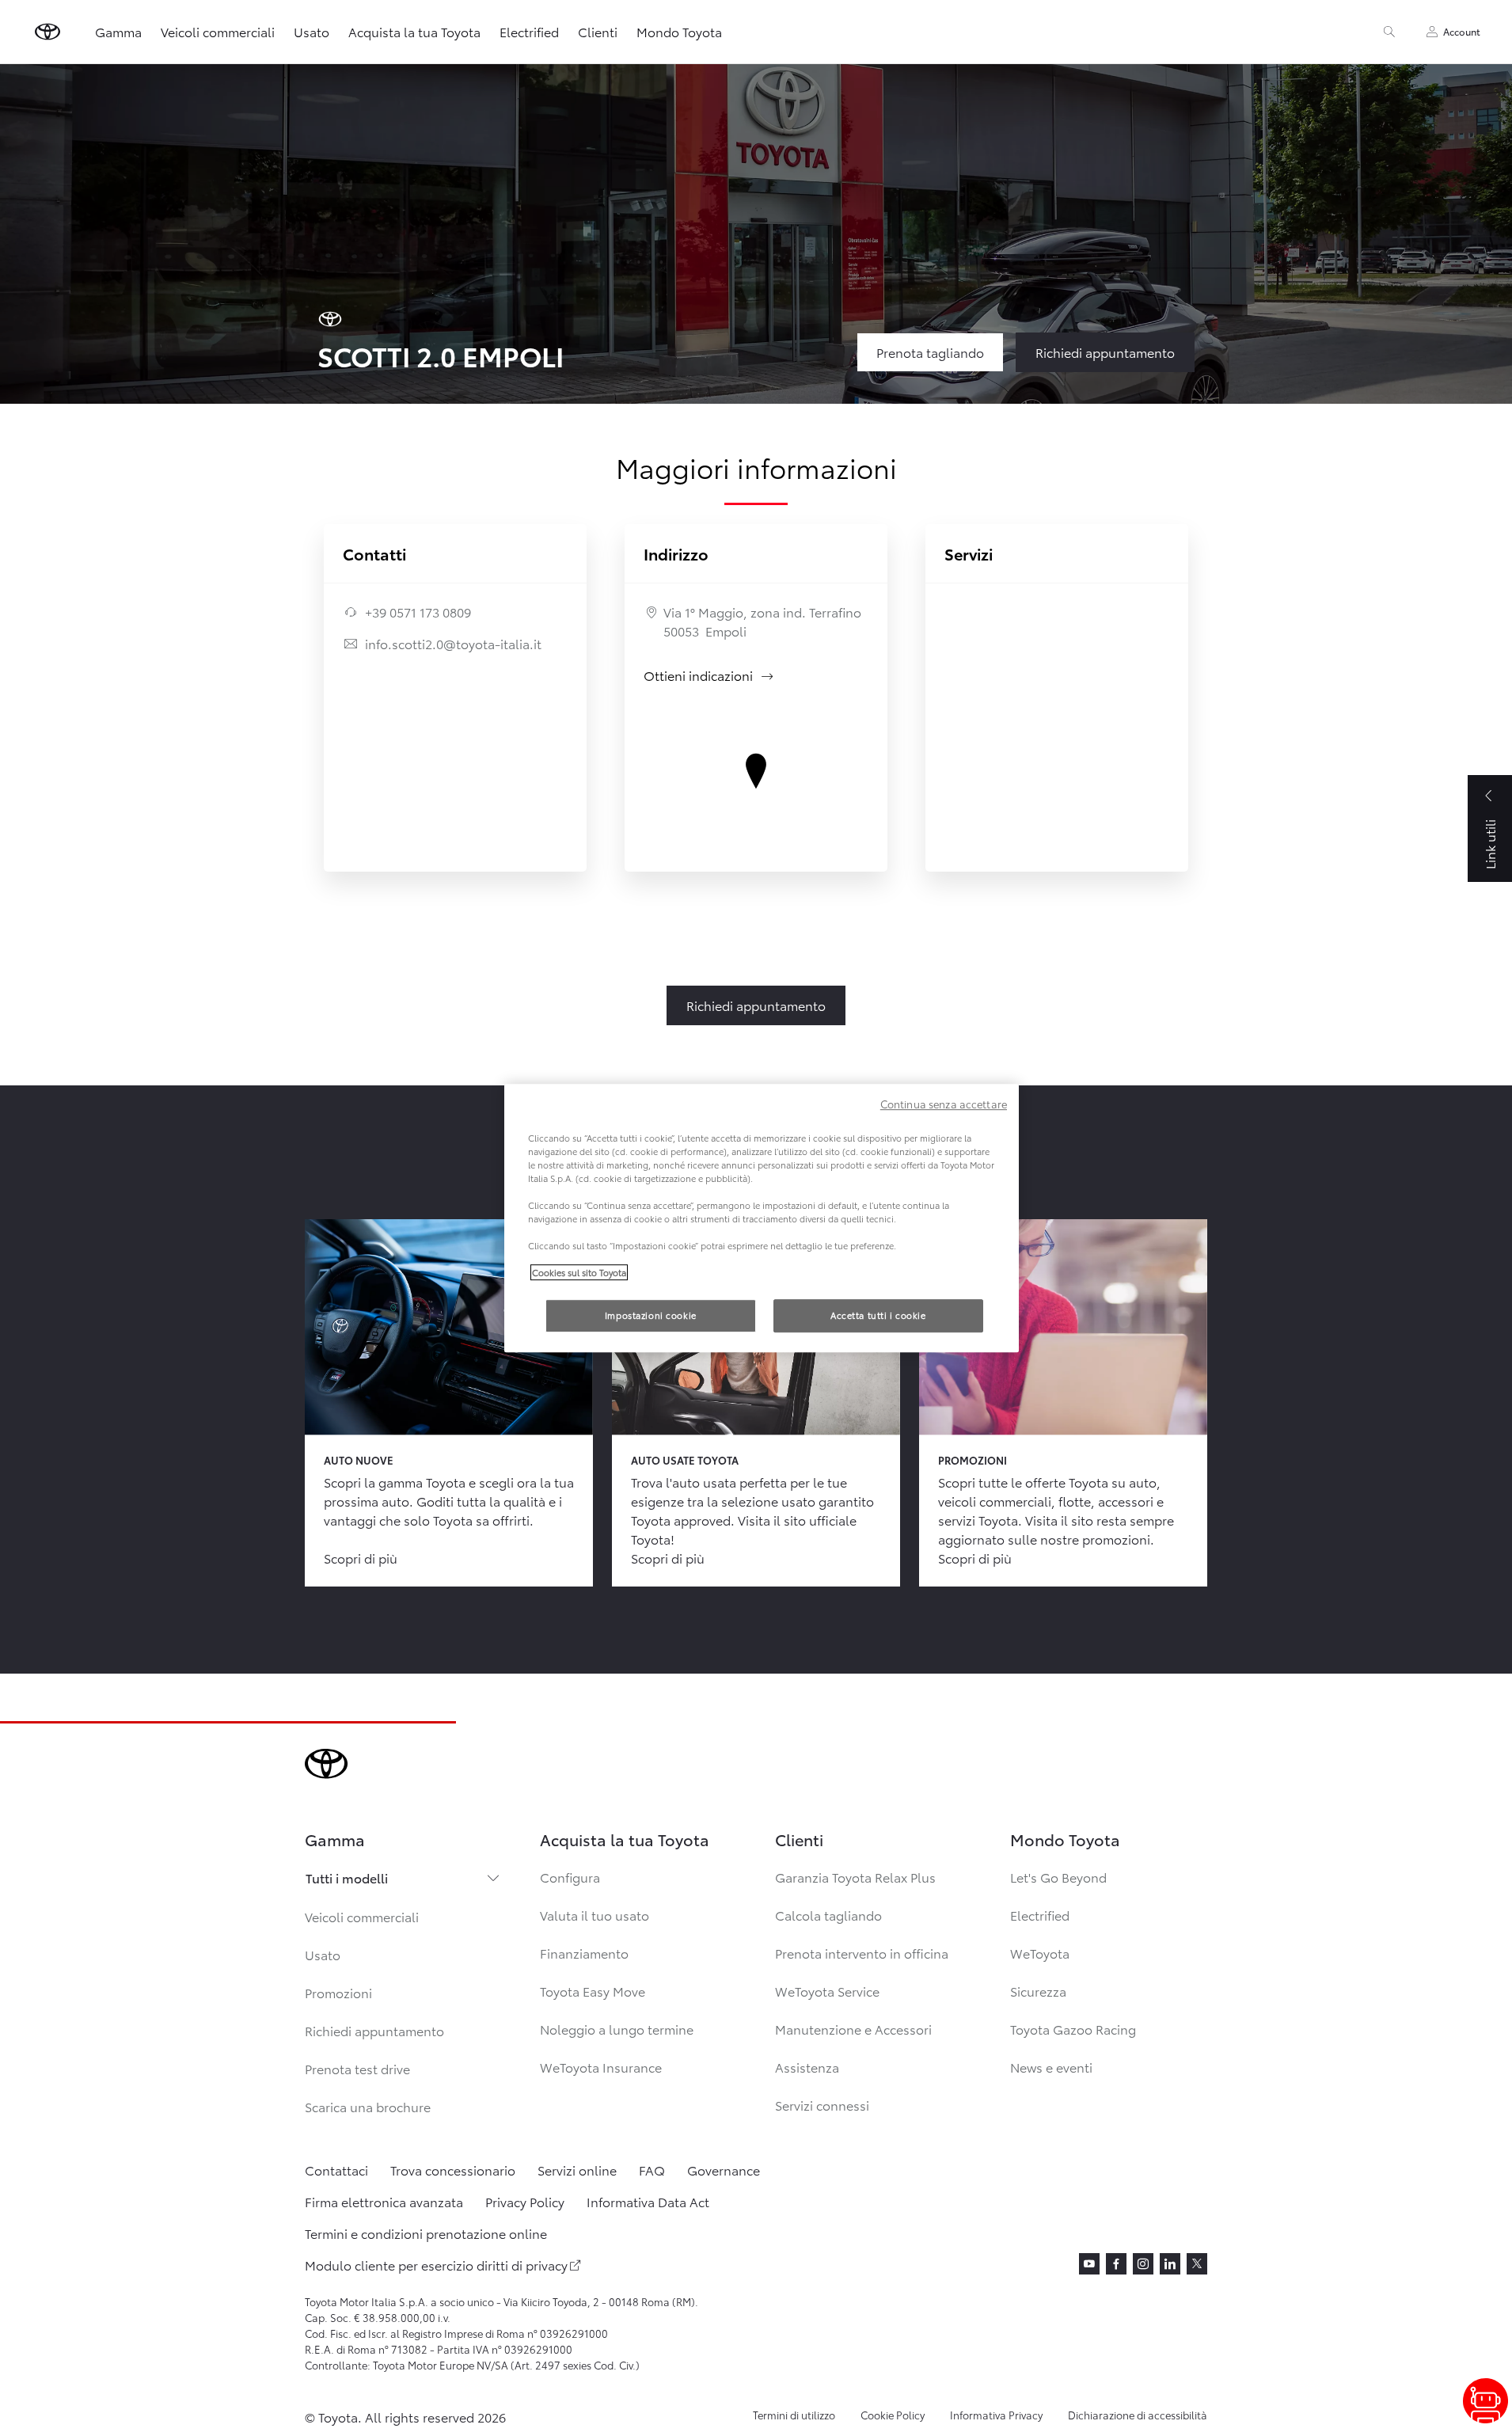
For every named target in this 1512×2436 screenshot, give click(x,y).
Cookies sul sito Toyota (579, 1272)
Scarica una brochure (368, 2106)
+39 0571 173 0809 (418, 612)
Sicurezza (1038, 1991)
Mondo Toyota (679, 31)
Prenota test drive (357, 2068)
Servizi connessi (822, 2105)
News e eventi (1051, 2067)
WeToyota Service (827, 1991)
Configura (570, 1877)
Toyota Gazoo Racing (1073, 2029)
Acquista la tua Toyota (414, 31)
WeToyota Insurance (601, 2067)
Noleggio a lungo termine (617, 2029)
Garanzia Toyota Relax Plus (855, 1877)
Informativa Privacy (996, 2415)
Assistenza (807, 2067)
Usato (312, 31)
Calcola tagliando (828, 1915)
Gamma (118, 31)
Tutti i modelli (347, 1877)
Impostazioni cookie (651, 1315)
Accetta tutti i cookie (878, 1315)
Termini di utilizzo (794, 2415)
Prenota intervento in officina (862, 1953)
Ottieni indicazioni (709, 675)
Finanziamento (584, 1953)
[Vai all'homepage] (47, 32)
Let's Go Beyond (1058, 1877)
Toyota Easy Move (593, 1991)
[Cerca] (1389, 32)
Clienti (598, 31)
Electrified (529, 31)
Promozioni (338, 1992)
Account (1462, 31)
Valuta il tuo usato (595, 1915)
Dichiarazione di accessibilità (1138, 2415)
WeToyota (1040, 1953)
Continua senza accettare (944, 1104)
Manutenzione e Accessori (853, 2029)
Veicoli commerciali (218, 31)
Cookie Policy (893, 2415)
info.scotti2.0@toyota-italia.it (453, 643)
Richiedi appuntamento (374, 2030)
